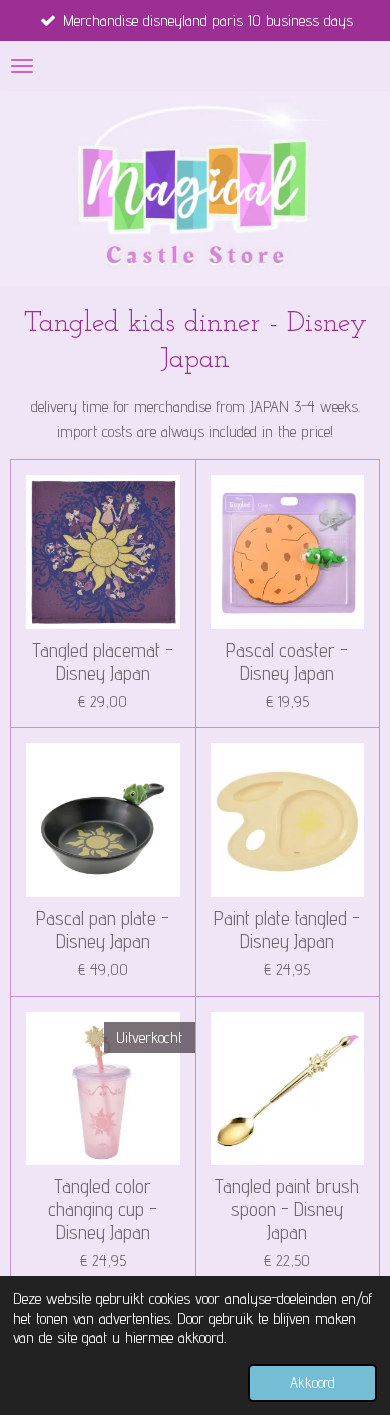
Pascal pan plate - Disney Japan (102, 930)
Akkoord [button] (312, 1382)
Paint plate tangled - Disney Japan (287, 930)
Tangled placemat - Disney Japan (102, 662)
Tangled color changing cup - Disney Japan (102, 1209)
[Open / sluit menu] (22, 66)
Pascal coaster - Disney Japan (287, 662)
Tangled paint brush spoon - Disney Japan (287, 1209)
